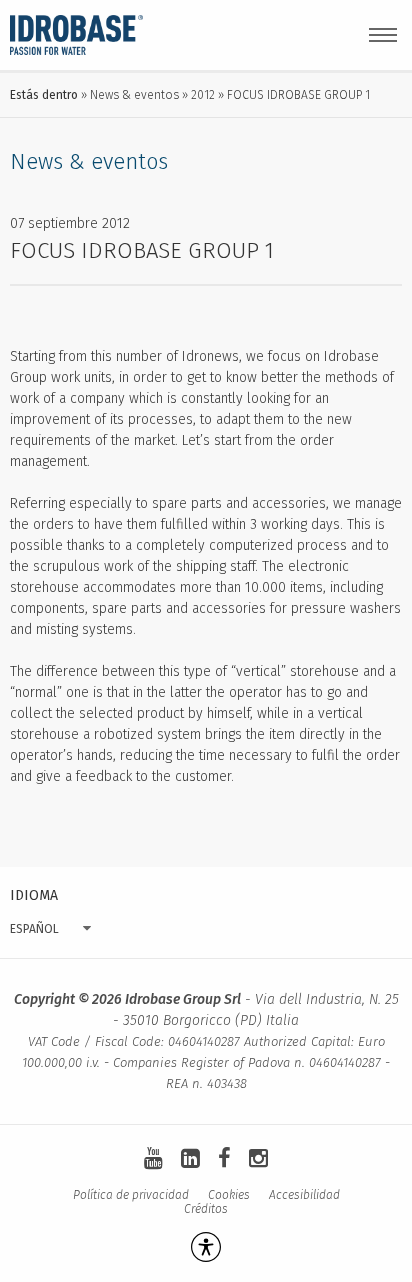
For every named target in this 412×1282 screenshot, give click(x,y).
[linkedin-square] (190, 1158)
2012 (203, 95)
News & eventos (134, 95)
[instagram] (258, 1158)
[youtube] (153, 1158)
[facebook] (224, 1158)
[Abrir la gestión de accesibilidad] (206, 1247)
